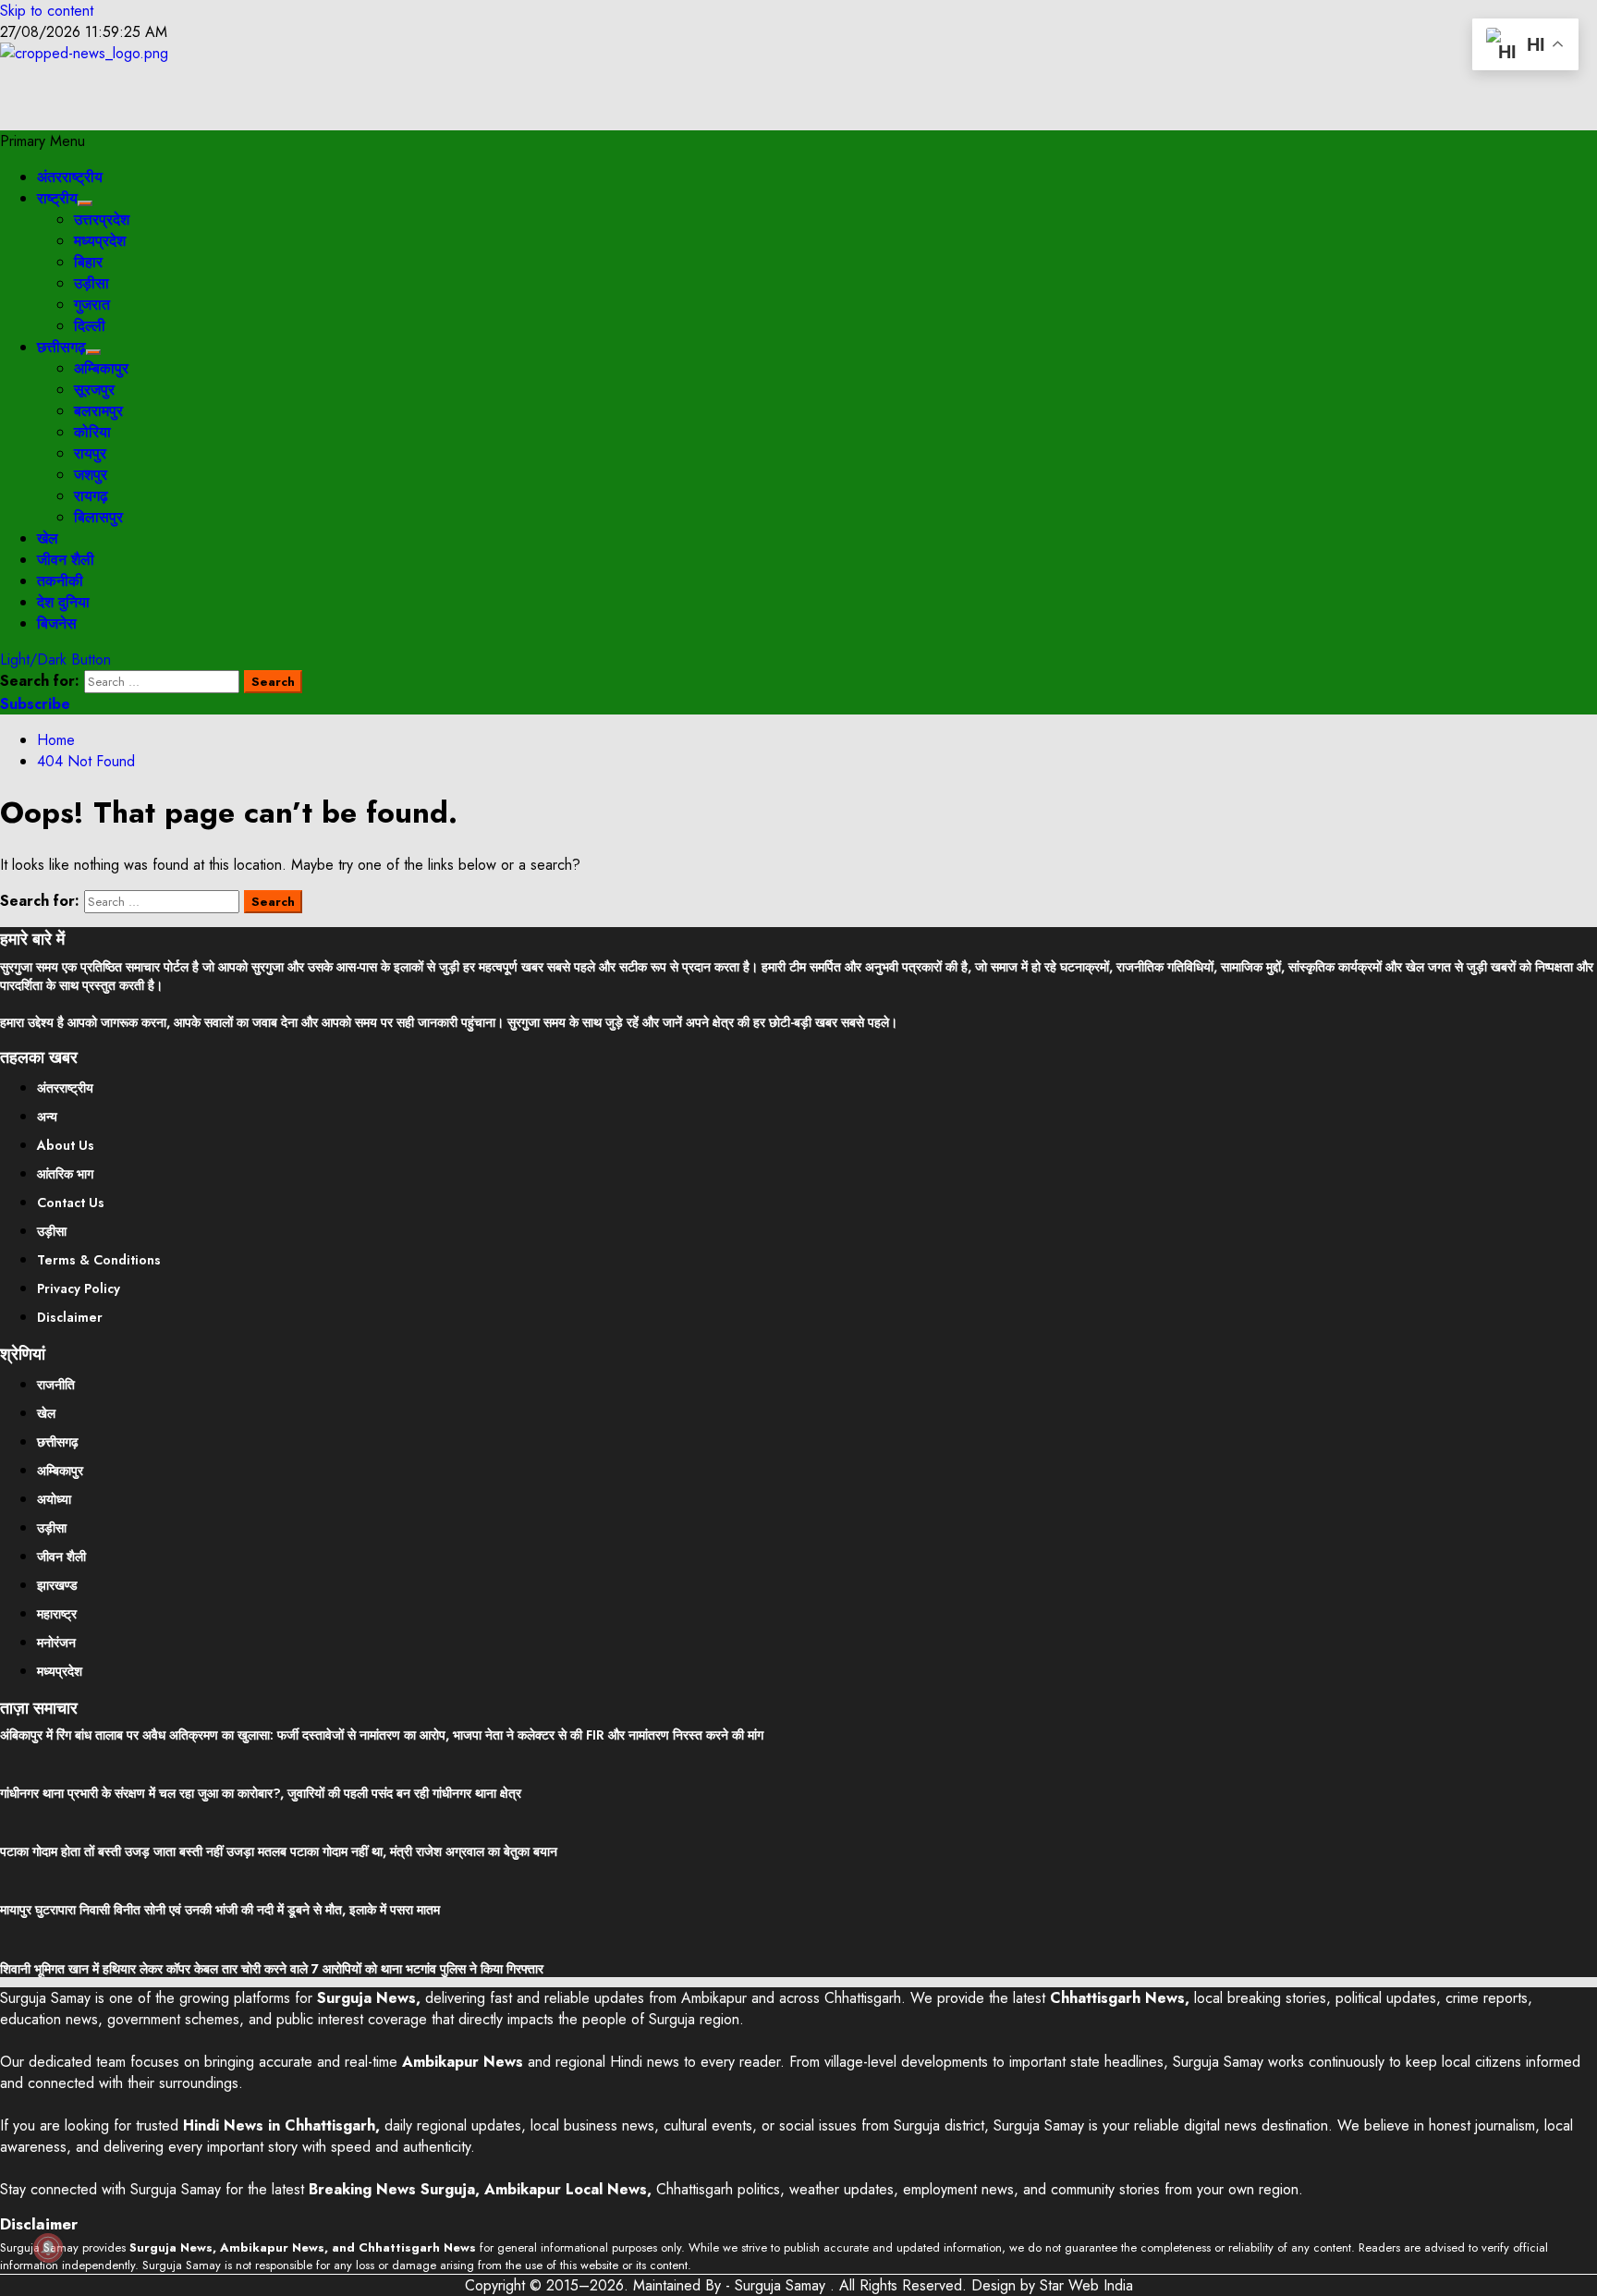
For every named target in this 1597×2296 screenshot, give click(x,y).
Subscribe (35, 704)
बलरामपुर (98, 411)
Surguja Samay (782, 2285)
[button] (43, 141)
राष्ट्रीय (57, 198)
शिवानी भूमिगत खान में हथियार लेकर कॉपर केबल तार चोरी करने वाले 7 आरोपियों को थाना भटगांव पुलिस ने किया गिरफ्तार (272, 1969)
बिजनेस (57, 623)
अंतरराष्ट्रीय (70, 177)
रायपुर (90, 453)
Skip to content (47, 11)
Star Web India (1086, 2285)
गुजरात (92, 305)
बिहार (88, 262)
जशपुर (91, 475)
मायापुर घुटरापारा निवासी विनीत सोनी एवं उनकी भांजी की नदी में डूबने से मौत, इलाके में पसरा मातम (220, 1910)
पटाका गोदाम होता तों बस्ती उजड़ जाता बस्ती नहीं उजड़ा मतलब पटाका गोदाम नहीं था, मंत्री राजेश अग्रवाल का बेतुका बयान (279, 1851)
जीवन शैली (66, 560)
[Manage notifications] (48, 2248)
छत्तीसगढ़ (61, 347)
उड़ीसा (91, 283)
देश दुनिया (63, 602)
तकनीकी (60, 581)
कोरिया (92, 432)
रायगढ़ (91, 496)
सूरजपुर (94, 390)
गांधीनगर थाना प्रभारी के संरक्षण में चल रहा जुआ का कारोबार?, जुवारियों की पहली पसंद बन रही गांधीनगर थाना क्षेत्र (261, 1793)
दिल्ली (90, 326)
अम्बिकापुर (101, 368)
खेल (48, 538)
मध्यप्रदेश (100, 241)
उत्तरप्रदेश (102, 220)
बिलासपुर (98, 517)
